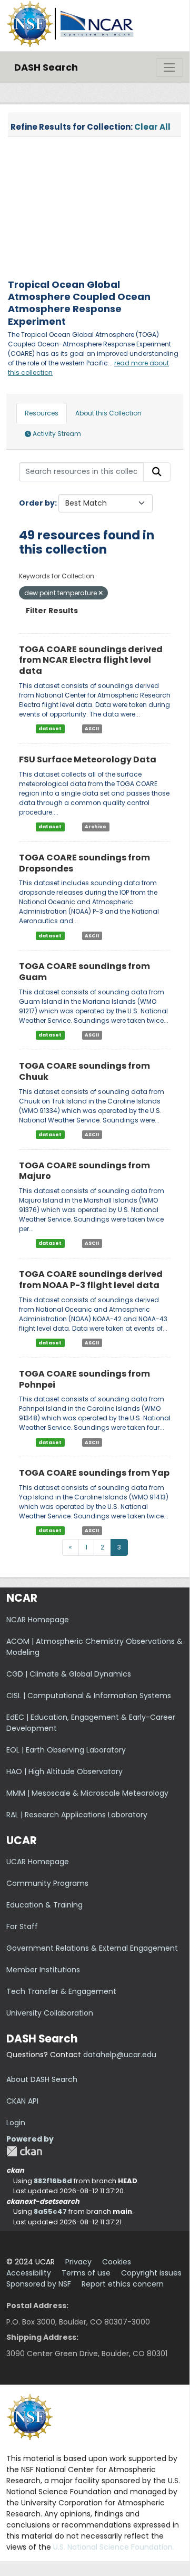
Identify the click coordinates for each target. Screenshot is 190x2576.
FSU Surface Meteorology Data (88, 759)
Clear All (152, 127)
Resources (42, 413)
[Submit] (157, 472)
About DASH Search (42, 2079)
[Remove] (101, 593)
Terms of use (86, 2273)
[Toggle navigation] (169, 67)
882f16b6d (53, 2181)
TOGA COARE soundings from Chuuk (84, 1071)
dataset (50, 729)
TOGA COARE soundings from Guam (84, 972)
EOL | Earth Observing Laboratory (66, 1750)
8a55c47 (50, 2211)
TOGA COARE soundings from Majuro (84, 1171)
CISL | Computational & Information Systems (89, 1696)
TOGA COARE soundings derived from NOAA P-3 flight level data (91, 1280)
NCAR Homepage (38, 1620)
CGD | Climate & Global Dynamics (69, 1674)
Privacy (78, 2262)
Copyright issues (151, 2273)
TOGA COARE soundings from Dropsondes (84, 863)
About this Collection (108, 413)
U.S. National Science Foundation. (114, 2547)
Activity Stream (56, 434)
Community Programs (47, 1883)
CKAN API (22, 2101)
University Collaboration (50, 2013)
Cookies (117, 2262)
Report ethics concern (123, 2284)
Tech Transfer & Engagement (61, 1991)
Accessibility (29, 2273)
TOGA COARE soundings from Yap (94, 1473)
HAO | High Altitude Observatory (64, 1771)
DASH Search (46, 67)
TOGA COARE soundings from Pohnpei (84, 1379)
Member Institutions (43, 1970)
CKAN (24, 2151)
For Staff (22, 1926)
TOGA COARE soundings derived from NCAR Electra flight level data (91, 660)
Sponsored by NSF (39, 2284)
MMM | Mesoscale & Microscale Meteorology (87, 1793)
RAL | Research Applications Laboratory (77, 1815)
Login (16, 2123)
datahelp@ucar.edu (120, 2055)
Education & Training (44, 1905)
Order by (37, 503)
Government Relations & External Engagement (92, 1948)
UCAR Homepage (38, 1862)
